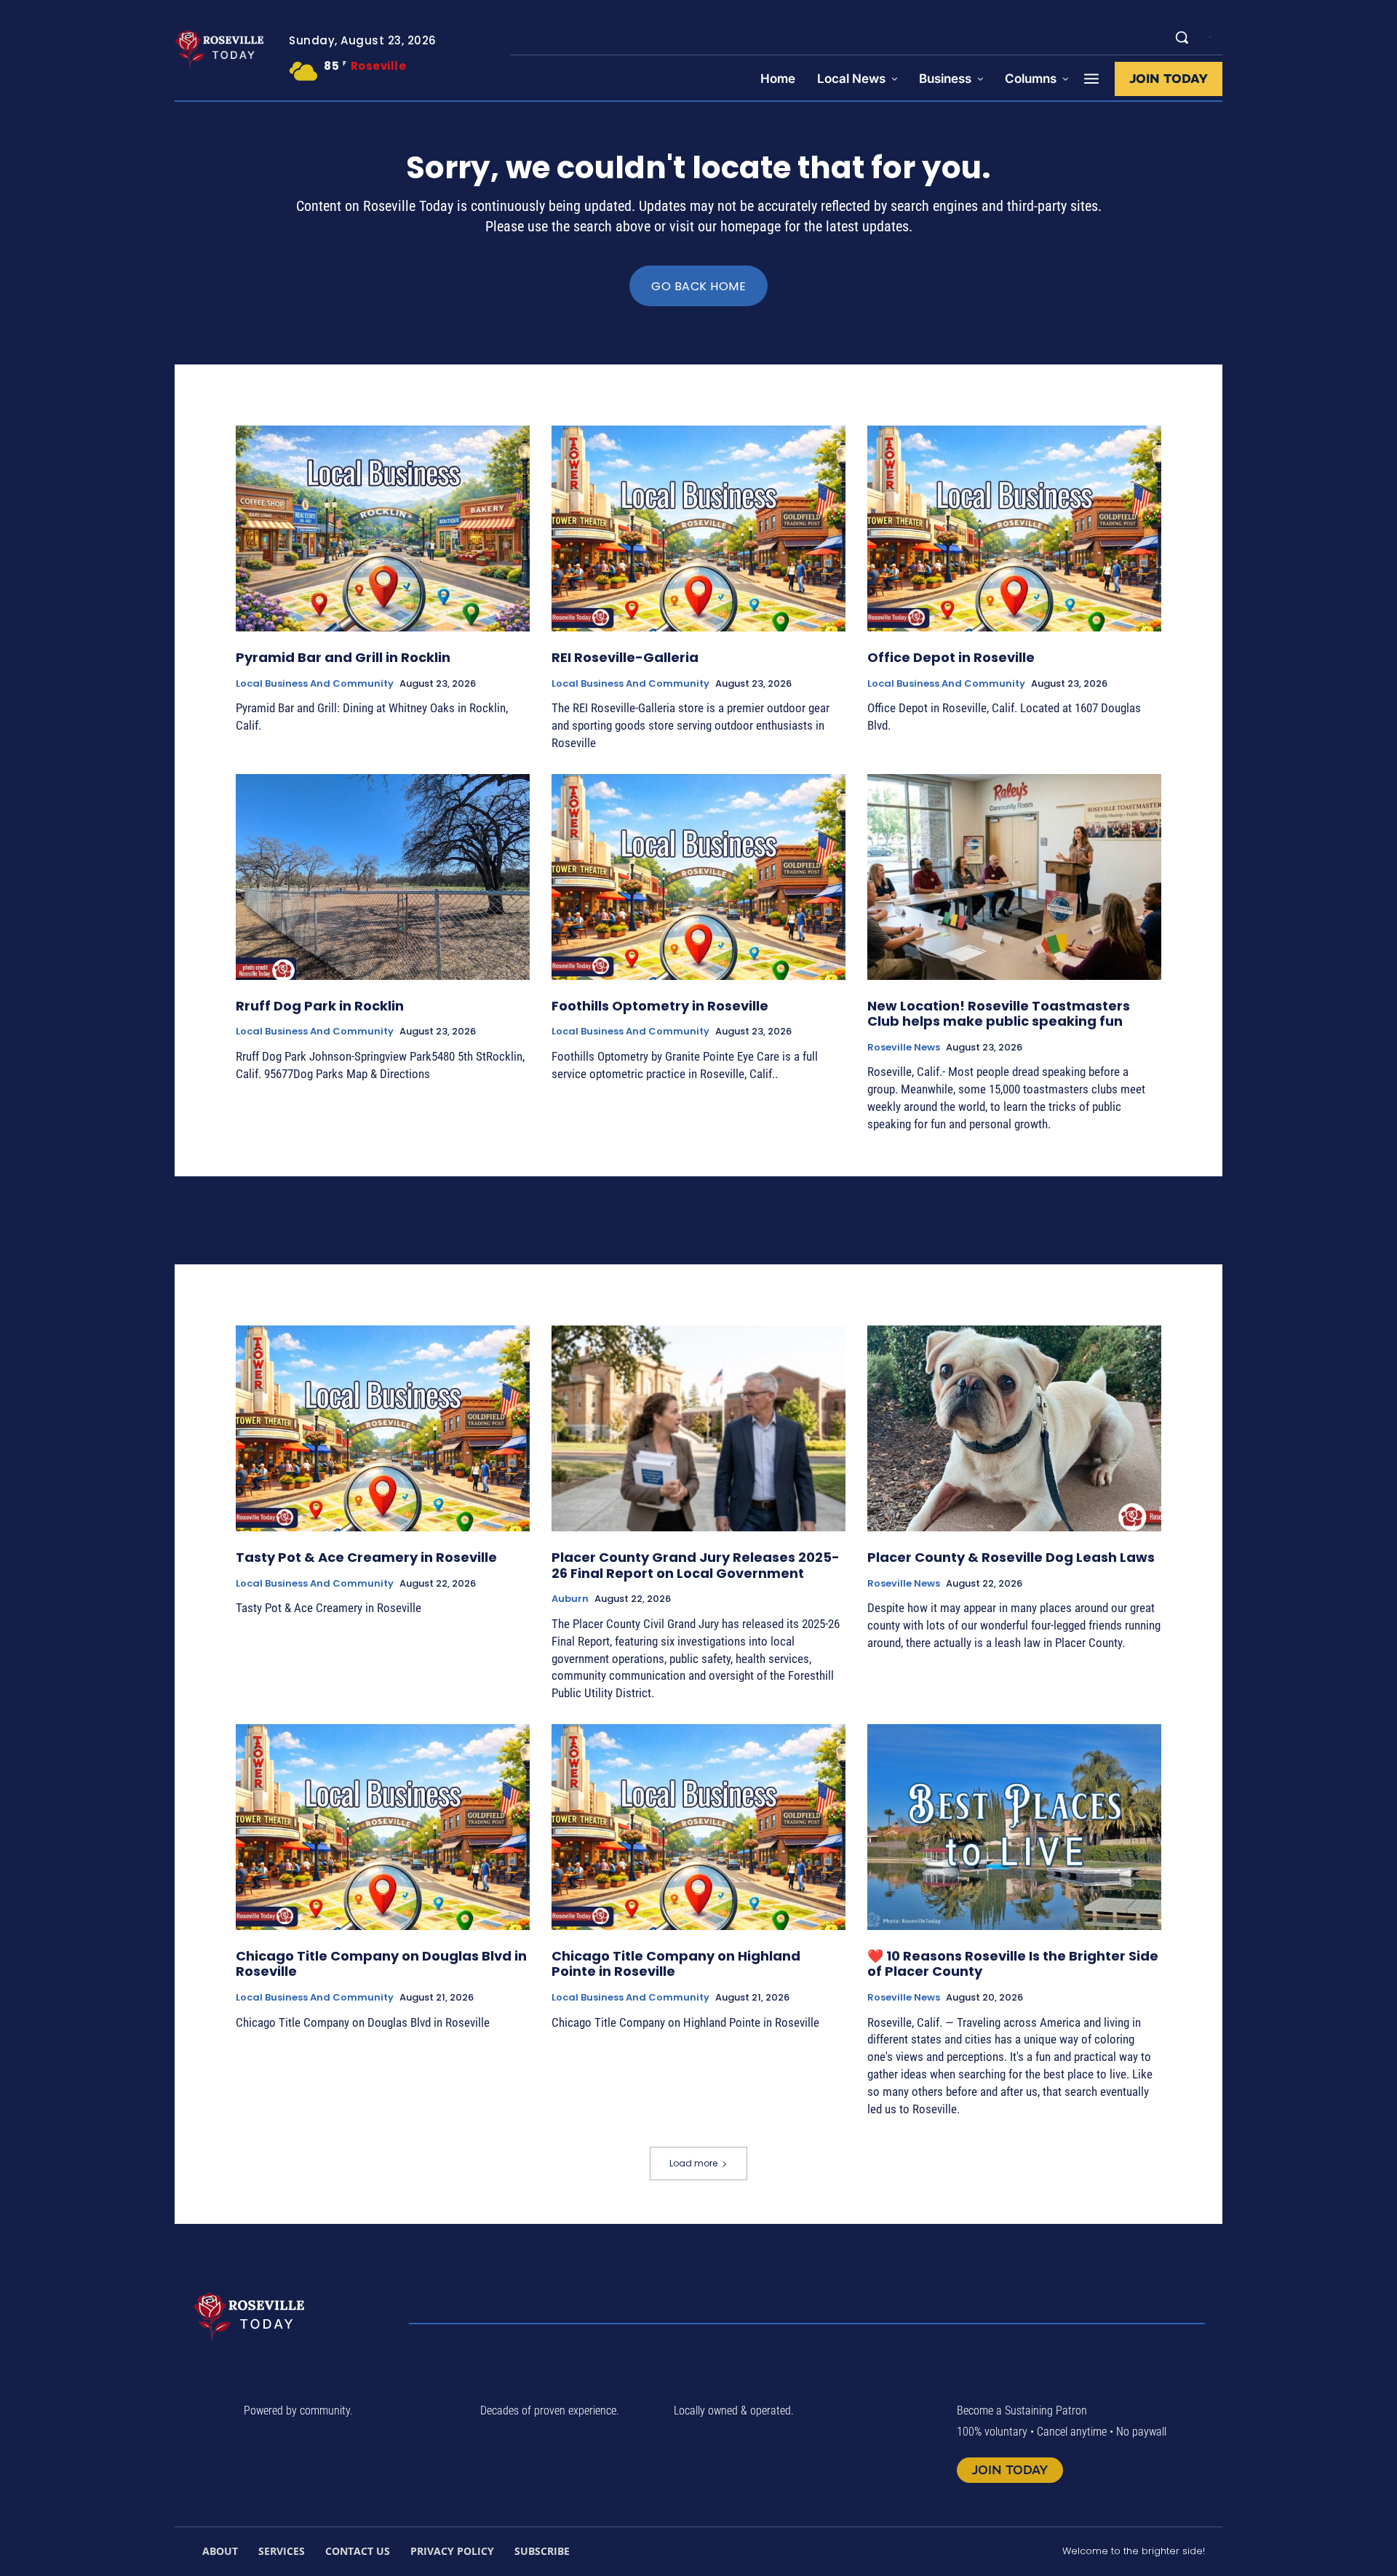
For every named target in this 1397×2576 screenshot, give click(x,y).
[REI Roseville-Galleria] (698, 529)
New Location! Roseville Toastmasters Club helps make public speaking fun (999, 1014)
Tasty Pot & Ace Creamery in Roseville (366, 1557)
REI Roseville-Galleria (625, 657)
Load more (693, 2163)
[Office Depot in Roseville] (1014, 529)
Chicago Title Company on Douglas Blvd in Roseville (381, 1964)
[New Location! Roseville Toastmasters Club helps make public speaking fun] (1014, 877)
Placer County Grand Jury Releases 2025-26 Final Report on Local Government (696, 1565)
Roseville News (904, 1048)
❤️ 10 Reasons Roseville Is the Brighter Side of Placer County (1013, 1964)
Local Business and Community (315, 684)
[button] (1182, 37)
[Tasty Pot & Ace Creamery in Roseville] (383, 1428)
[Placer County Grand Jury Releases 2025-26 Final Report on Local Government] (698, 1428)
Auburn (570, 1599)
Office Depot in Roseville (951, 657)
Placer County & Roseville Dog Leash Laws (1011, 1557)
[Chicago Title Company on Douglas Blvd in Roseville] (383, 1827)
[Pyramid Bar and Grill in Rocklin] (383, 529)
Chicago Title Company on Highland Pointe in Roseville (676, 1964)
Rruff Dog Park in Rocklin (320, 1006)
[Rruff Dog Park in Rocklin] (383, 877)
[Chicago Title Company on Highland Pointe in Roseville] (698, 1827)
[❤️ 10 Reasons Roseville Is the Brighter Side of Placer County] (1014, 1827)
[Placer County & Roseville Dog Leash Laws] (1014, 1428)
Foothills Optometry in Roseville (660, 1006)
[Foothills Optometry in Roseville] (698, 877)
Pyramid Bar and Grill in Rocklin (343, 657)
